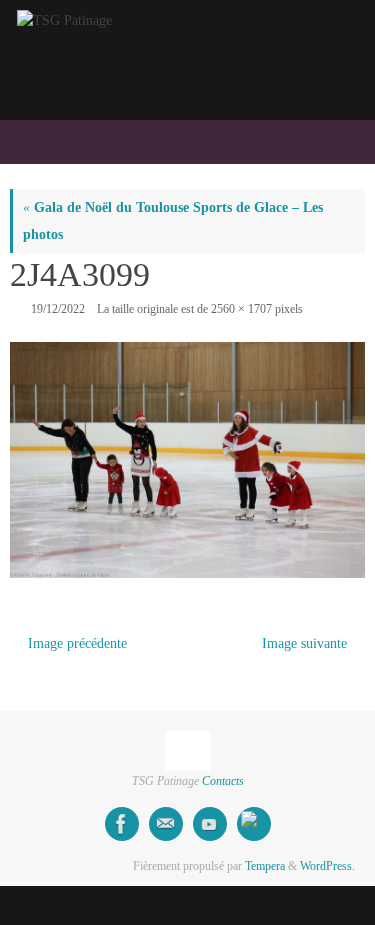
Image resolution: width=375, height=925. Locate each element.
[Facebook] (122, 824)
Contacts (223, 781)
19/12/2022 (58, 309)
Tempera (265, 866)
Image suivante (304, 643)
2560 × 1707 (241, 309)
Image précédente (77, 643)
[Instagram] (254, 824)
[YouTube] (210, 824)
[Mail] (166, 824)
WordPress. (327, 866)
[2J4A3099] (187, 460)
